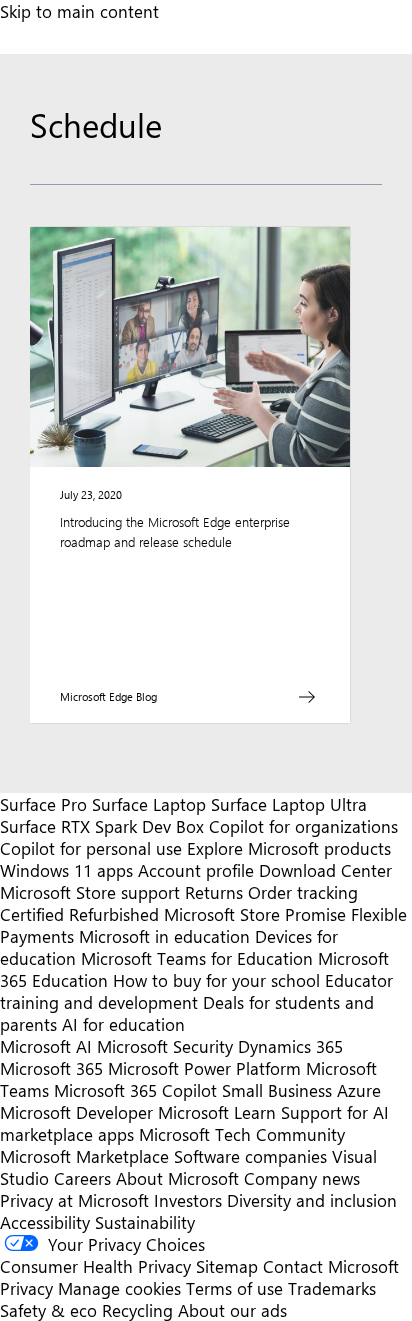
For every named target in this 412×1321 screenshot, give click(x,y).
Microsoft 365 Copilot (135, 1090)
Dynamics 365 (290, 1046)
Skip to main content (79, 11)
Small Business (277, 1090)
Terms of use (234, 1288)
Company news (302, 1178)
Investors (188, 1200)
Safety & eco (48, 1310)
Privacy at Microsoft (74, 1200)
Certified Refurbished (79, 914)
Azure (359, 1090)
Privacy (29, 1288)
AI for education (123, 1024)
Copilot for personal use (91, 848)
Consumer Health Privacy (95, 1266)
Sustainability (145, 1222)
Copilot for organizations (303, 826)
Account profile (196, 870)
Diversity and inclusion (312, 1200)
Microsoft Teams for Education (197, 958)
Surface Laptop (149, 804)
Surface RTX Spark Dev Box (102, 826)
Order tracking (303, 892)
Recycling (137, 1310)
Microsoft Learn (217, 1112)
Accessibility (45, 1222)
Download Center (325, 870)
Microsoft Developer (76, 1112)
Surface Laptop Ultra (289, 804)
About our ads (232, 1310)
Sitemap (227, 1266)
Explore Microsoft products (289, 848)
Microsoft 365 (51, 1068)
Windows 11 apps (66, 870)
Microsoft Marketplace (84, 1156)
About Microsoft (177, 1178)
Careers (82, 1178)
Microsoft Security (165, 1046)
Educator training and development (196, 991)
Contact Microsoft (331, 1266)
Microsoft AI (46, 1046)
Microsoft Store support (90, 892)
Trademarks (332, 1288)
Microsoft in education (164, 936)
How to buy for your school (216, 980)
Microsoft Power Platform (204, 1068)
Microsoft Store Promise (255, 914)
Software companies (250, 1156)
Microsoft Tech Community (242, 1134)
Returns (214, 892)
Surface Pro (43, 804)
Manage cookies (119, 1288)
